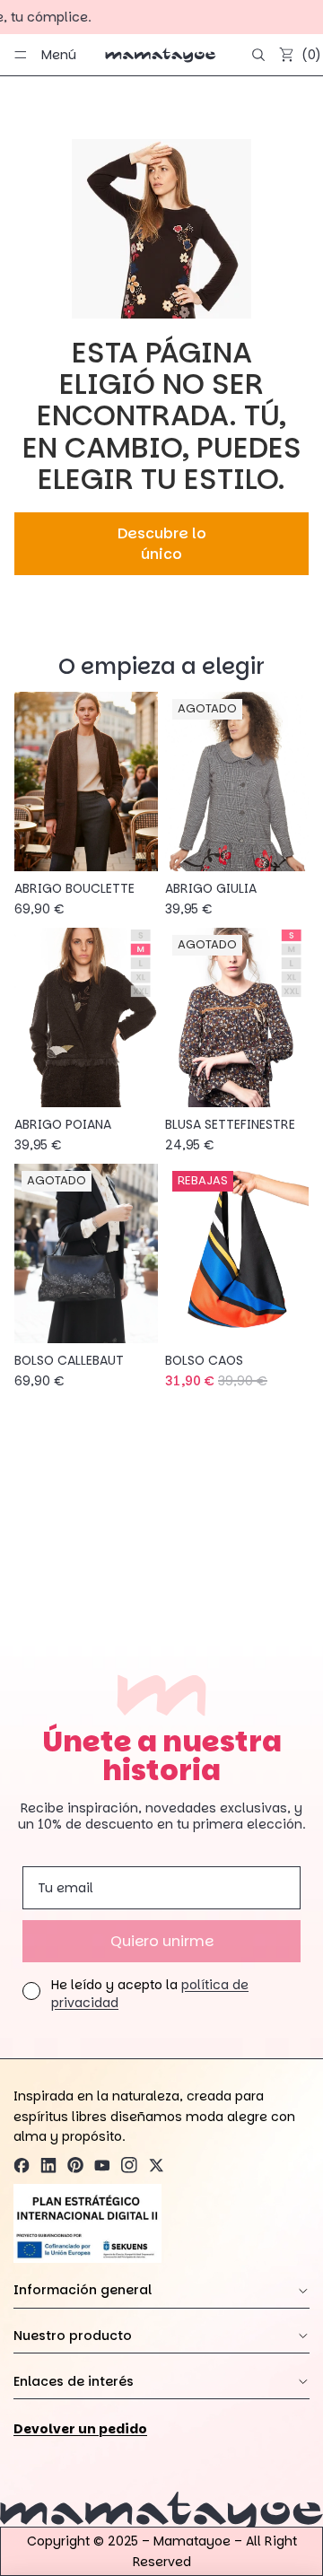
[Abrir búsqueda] (258, 55)
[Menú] (21, 55)
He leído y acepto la (150, 1994)
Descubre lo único (162, 544)
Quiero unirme (162, 1941)
